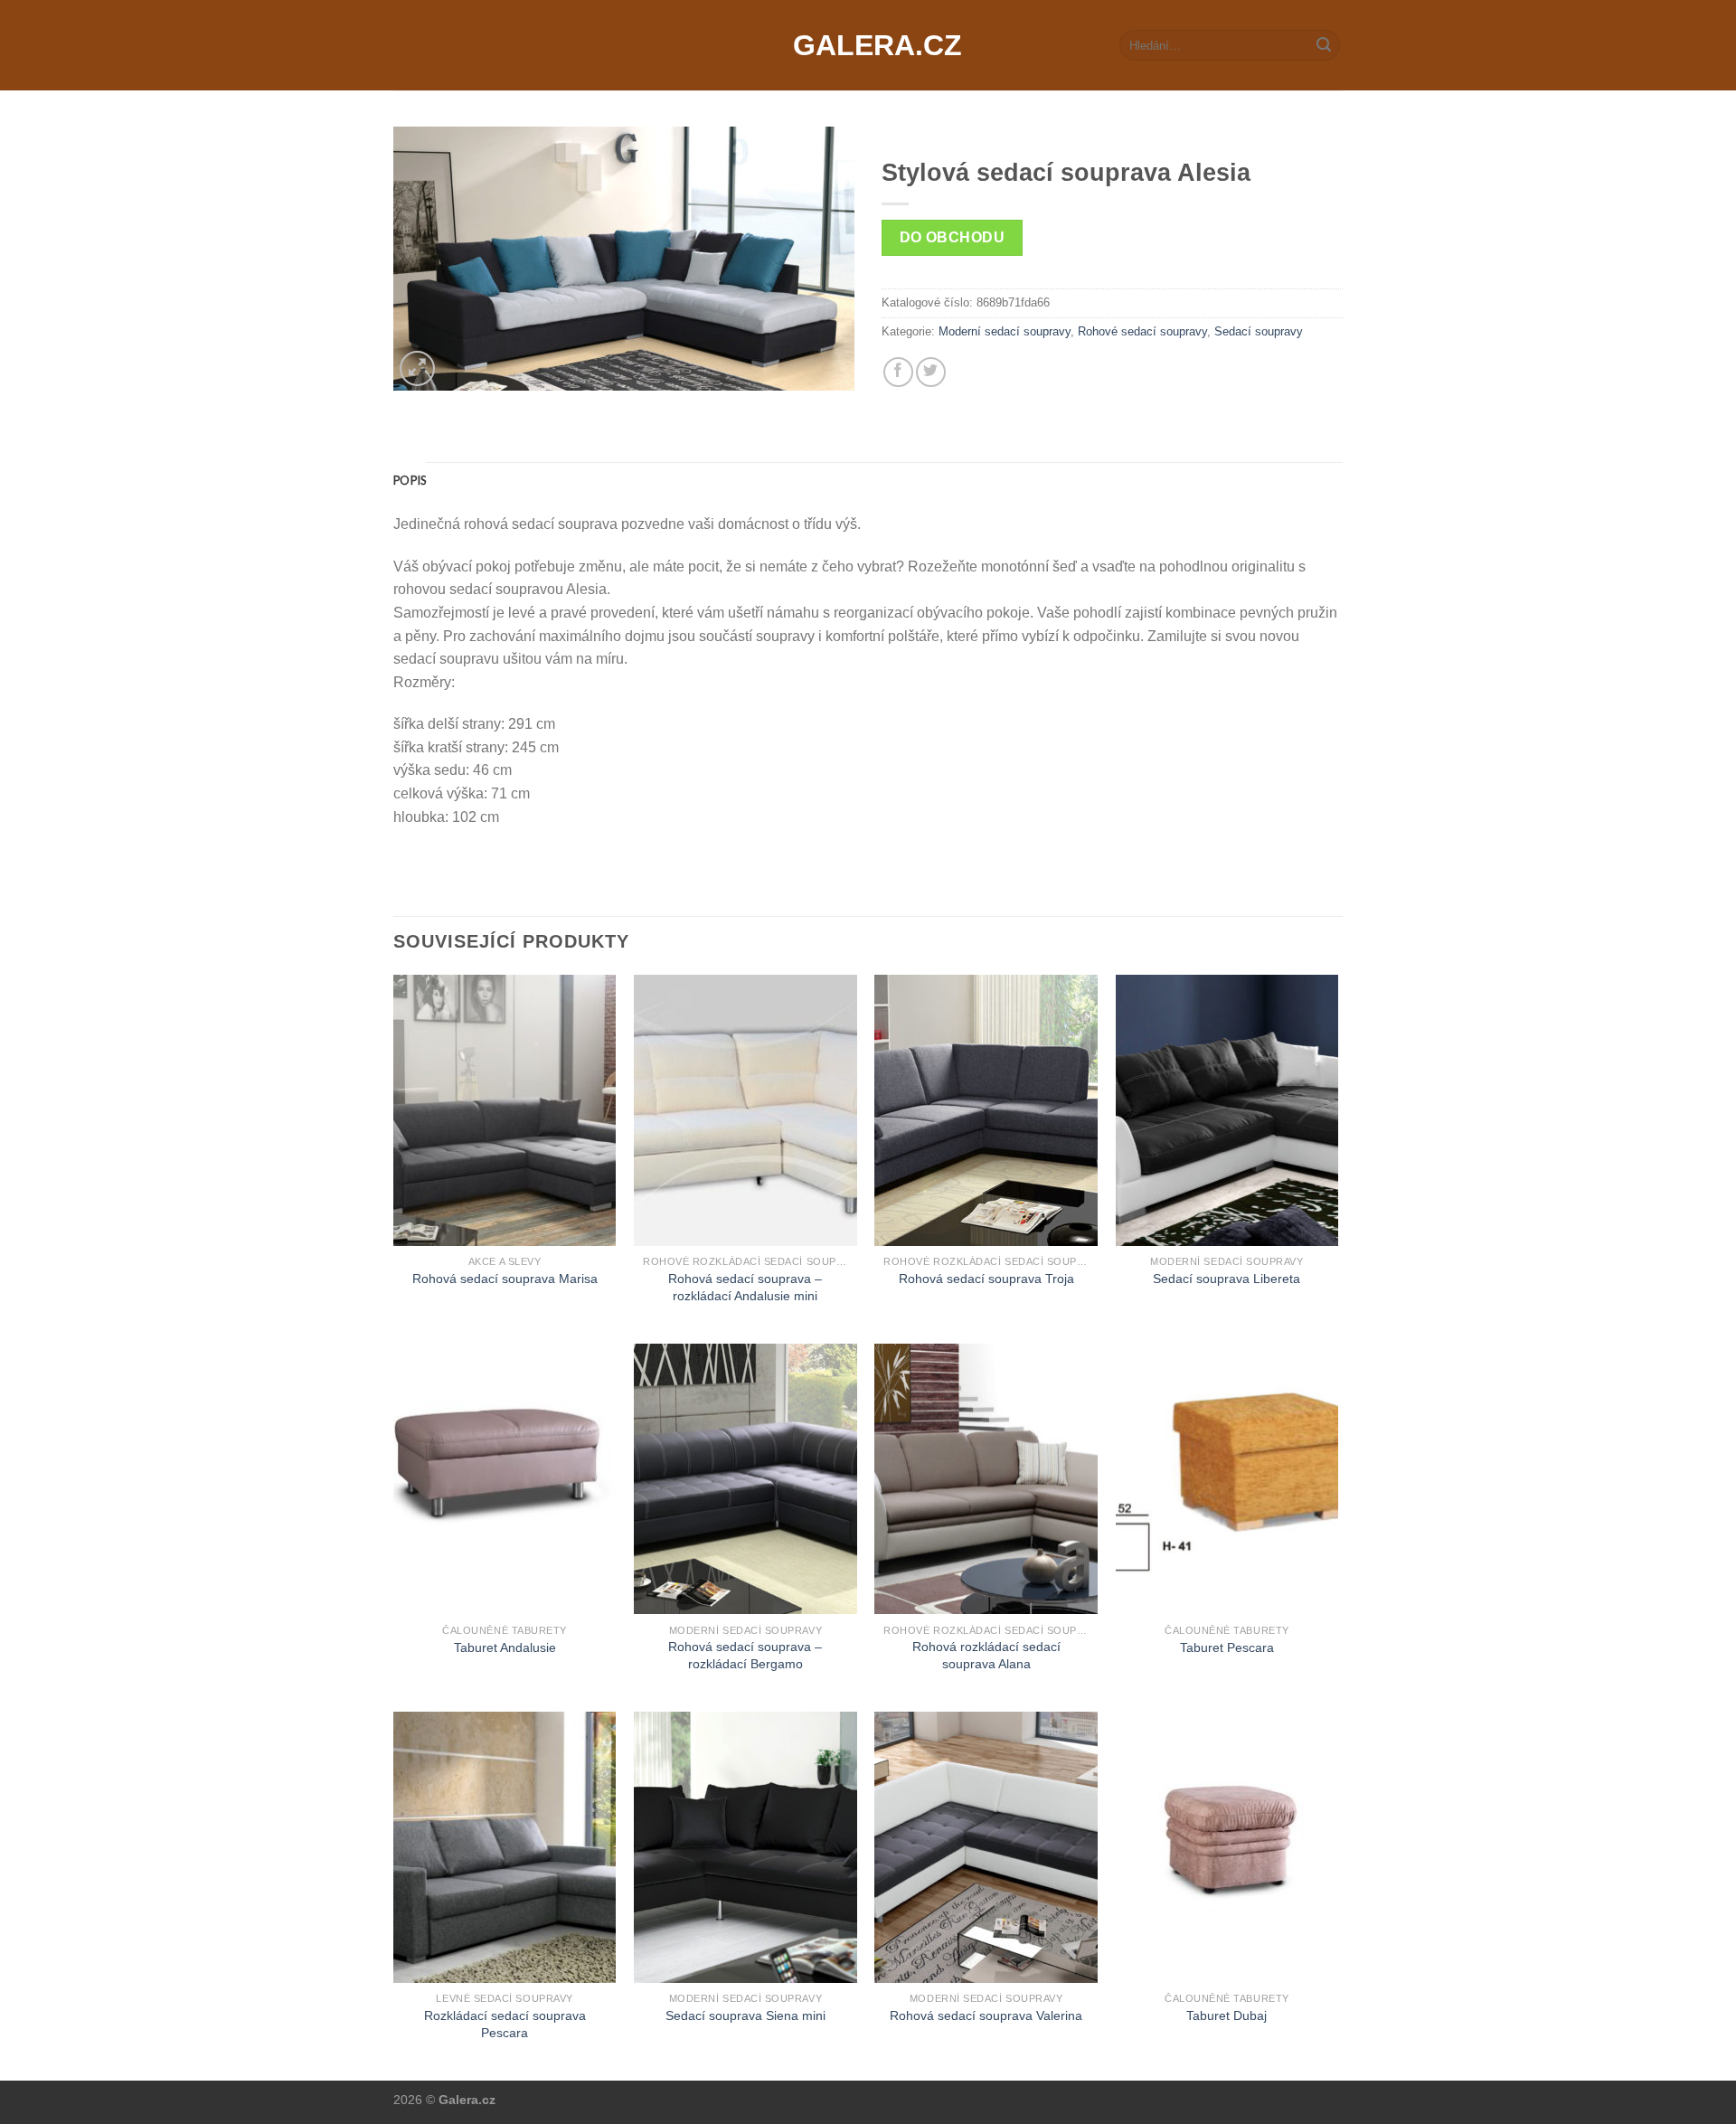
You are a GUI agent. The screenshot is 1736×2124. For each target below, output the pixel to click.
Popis (410, 480)
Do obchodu (953, 237)
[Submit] (1324, 45)
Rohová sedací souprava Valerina (986, 2015)
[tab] (410, 480)
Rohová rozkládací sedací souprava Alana (986, 1655)
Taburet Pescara (1227, 1647)
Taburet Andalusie (505, 1647)
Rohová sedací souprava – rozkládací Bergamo (745, 1655)
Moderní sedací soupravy (1005, 331)
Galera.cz (868, 45)
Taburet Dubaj (1227, 2015)
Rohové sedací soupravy (1142, 331)
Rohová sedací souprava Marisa (505, 1279)
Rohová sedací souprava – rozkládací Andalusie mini (745, 1287)
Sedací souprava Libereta (1227, 1279)
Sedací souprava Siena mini (745, 2015)
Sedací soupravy (1259, 331)
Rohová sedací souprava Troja (986, 1279)
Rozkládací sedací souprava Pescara (505, 2024)
